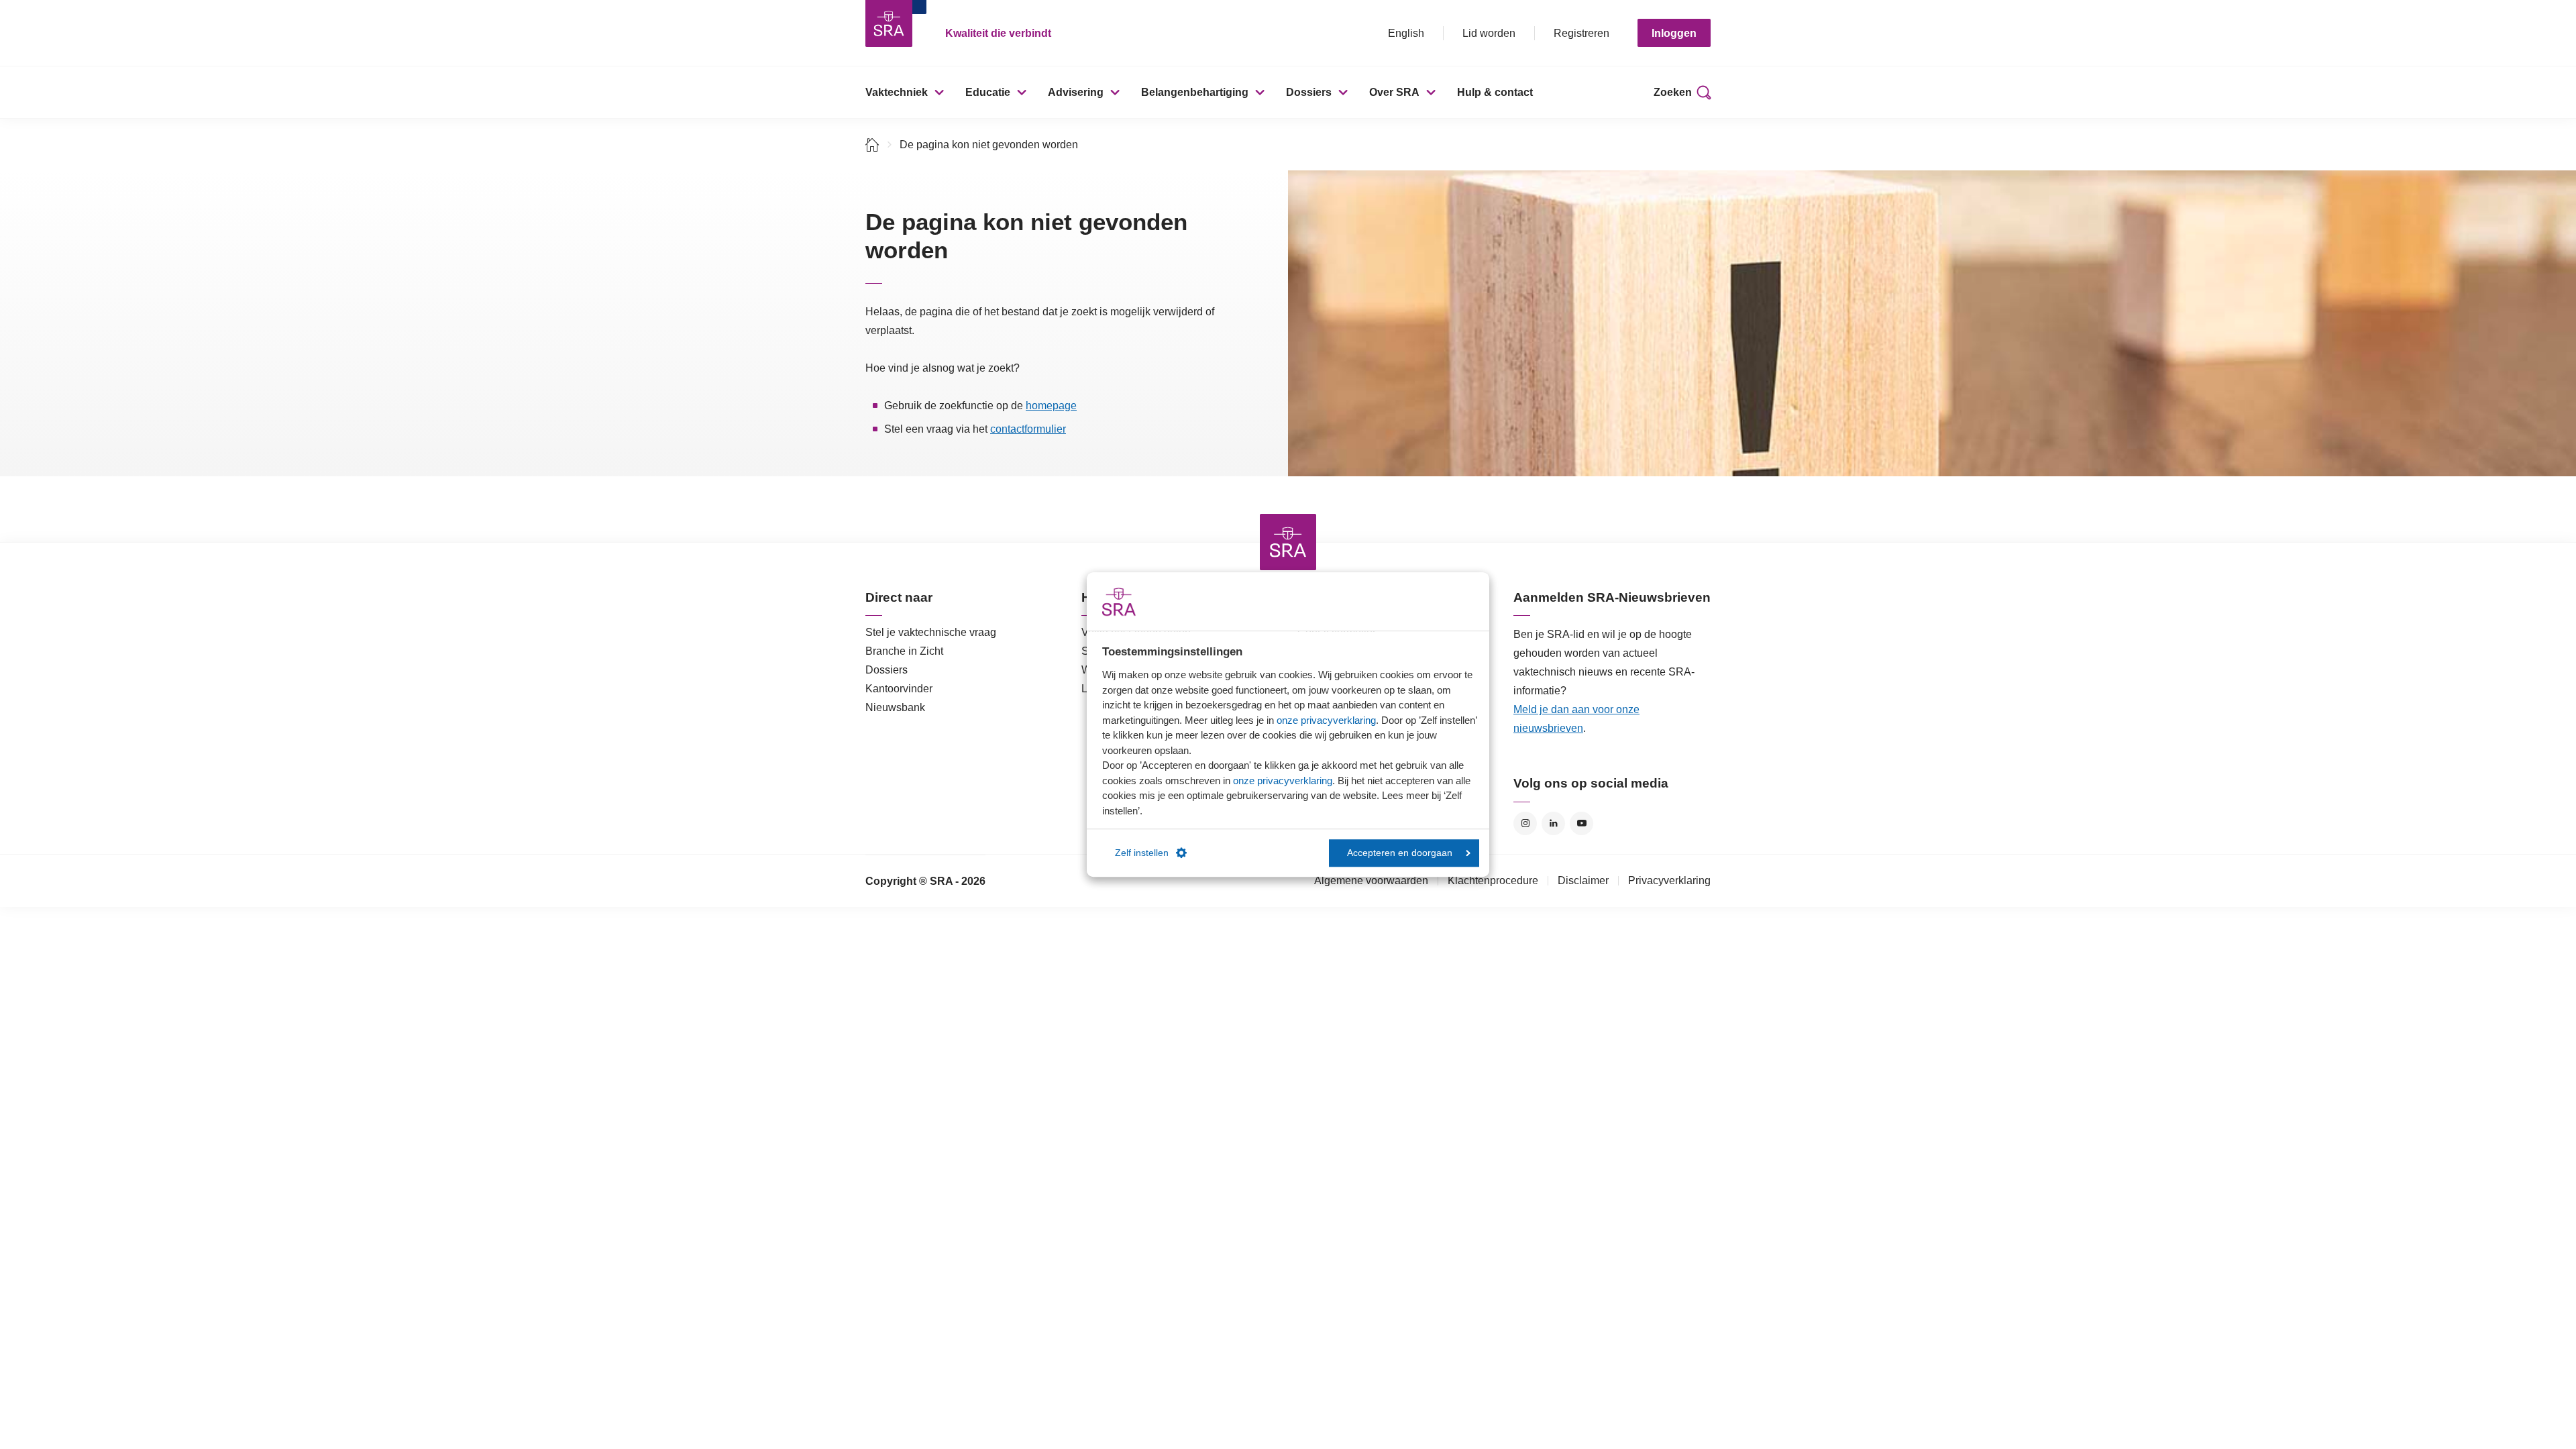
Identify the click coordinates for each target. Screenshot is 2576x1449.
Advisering (1076, 92)
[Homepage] (889, 23)
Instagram (1525, 823)
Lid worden (1489, 33)
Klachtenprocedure (1493, 880)
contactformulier (1028, 429)
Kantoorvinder (899, 689)
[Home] (872, 145)
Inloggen (1674, 33)
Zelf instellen (1142, 853)
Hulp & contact (1495, 92)
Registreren (1581, 33)
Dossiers (1309, 92)
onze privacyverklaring (1326, 720)
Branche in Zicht (904, 651)
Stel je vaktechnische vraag (931, 632)
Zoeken (1673, 92)
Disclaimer (1583, 880)
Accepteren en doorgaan (1400, 853)
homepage (1051, 406)
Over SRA (1394, 92)
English (1406, 33)
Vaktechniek (897, 92)
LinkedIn (1553, 823)
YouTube (1581, 823)
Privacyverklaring (1669, 880)
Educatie (988, 92)
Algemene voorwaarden (1371, 880)
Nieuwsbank (895, 707)
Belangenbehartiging (1195, 92)
